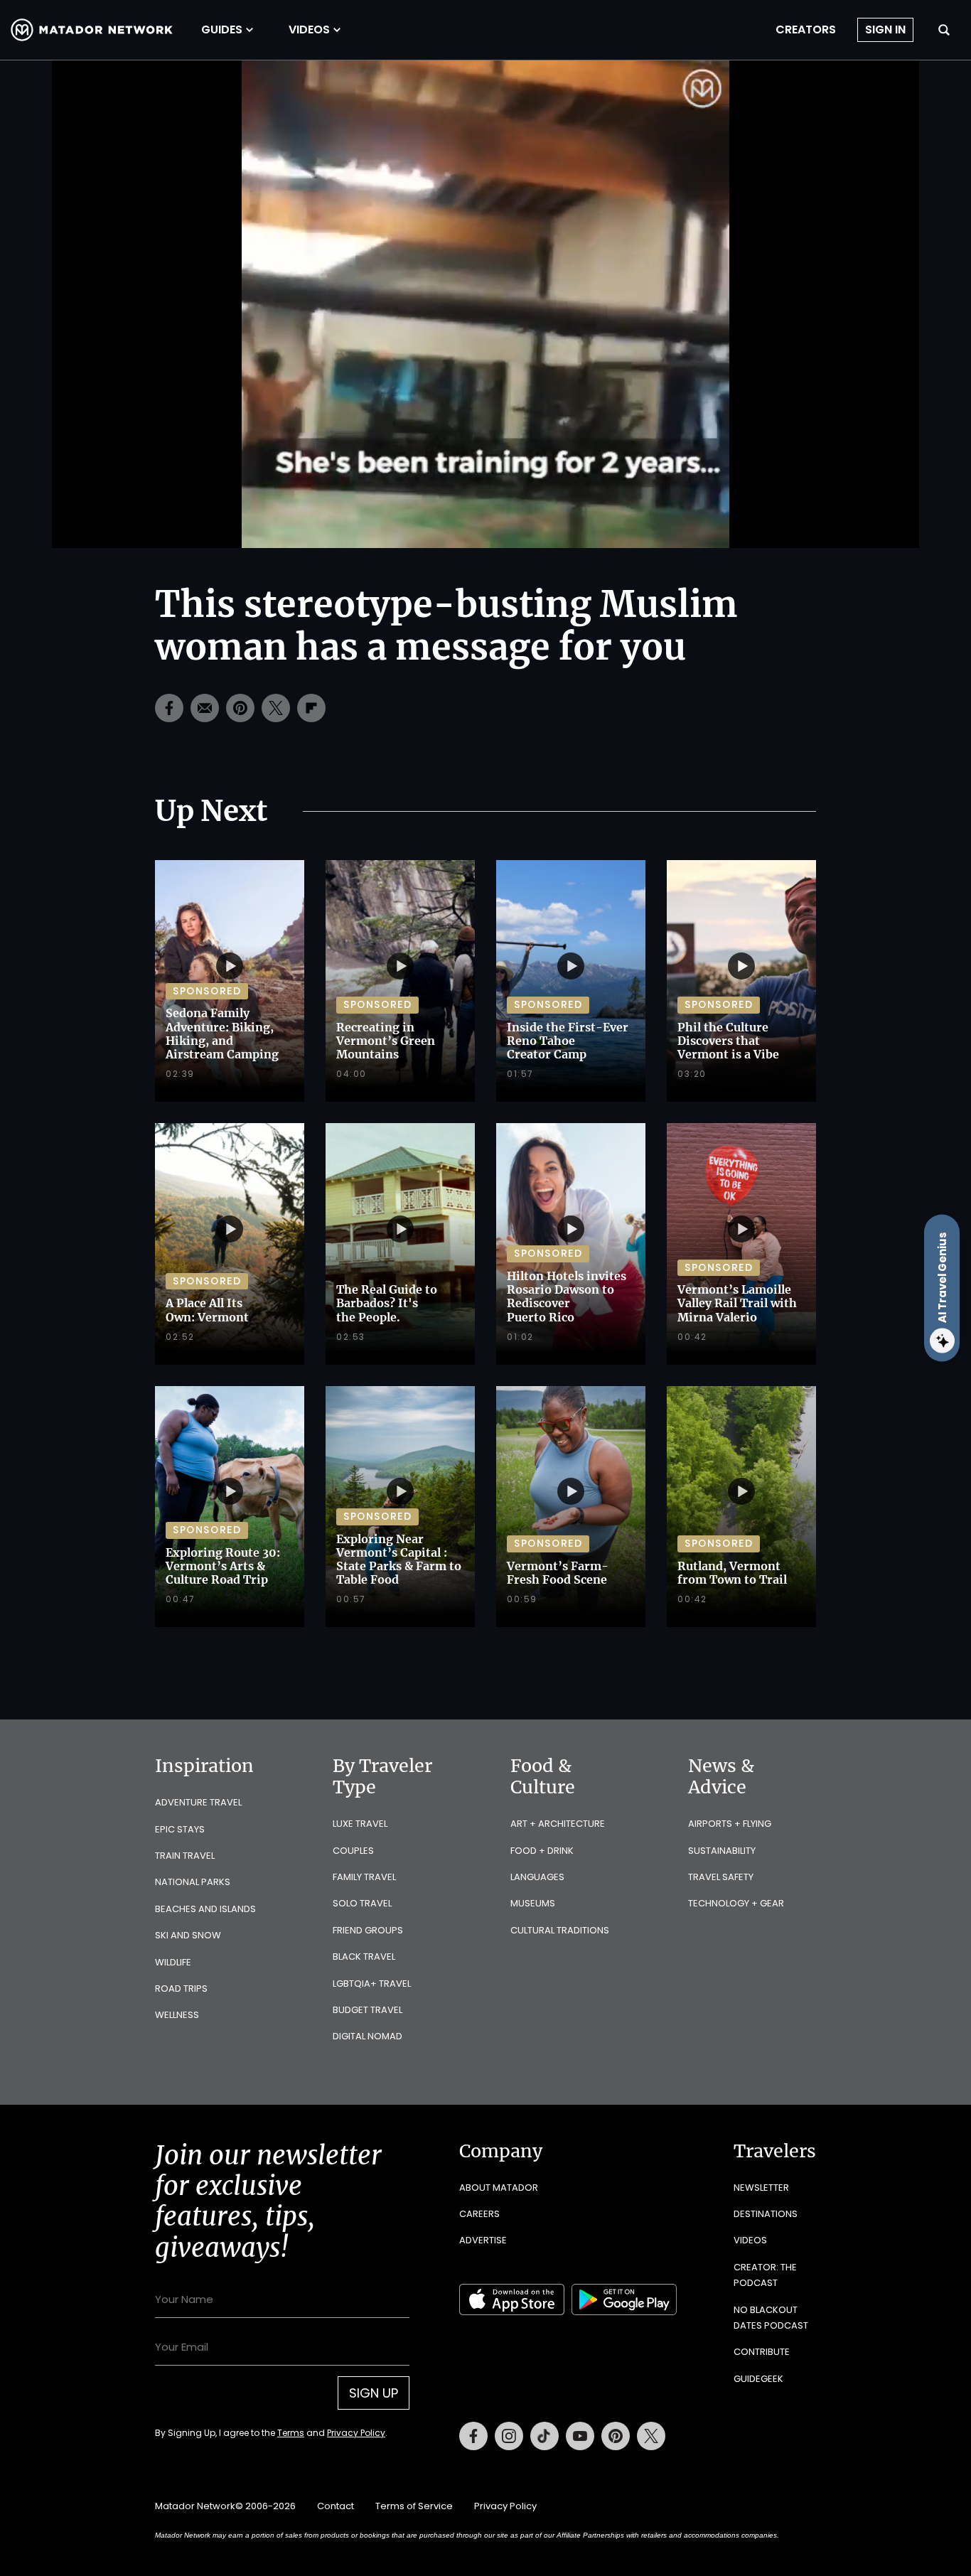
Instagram (509, 2436)
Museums (533, 1903)
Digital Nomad (368, 2036)
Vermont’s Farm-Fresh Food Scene (558, 1573)
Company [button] (501, 2151)
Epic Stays (180, 1829)
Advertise (483, 2240)
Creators (806, 30)
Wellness (177, 2015)
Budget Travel (368, 2010)
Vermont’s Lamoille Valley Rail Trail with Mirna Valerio (737, 1303)
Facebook (473, 2436)
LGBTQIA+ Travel (372, 1984)
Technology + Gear (736, 1903)
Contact (336, 2506)
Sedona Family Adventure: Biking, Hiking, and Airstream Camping (222, 1034)
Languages (537, 1877)
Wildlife (173, 1962)
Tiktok (544, 2436)
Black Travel (364, 1957)
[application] (485, 304)
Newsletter (761, 2188)
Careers (479, 2214)
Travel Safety (721, 1877)
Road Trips (181, 1989)
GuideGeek (758, 2379)
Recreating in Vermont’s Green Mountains (386, 1041)
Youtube (580, 2436)
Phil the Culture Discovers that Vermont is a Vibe (728, 1041)
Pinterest (616, 2436)
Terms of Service (414, 2506)
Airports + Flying (730, 1824)
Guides (222, 30)
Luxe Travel (360, 1824)
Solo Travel (362, 1903)
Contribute (762, 2352)
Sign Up (374, 2393)
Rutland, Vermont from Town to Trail (732, 1573)
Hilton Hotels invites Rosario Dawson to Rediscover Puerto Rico (567, 1297)
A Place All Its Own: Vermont (207, 1310)
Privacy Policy (356, 2433)
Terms (291, 2433)
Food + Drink (542, 1851)
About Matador (499, 2188)
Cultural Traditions (560, 1930)
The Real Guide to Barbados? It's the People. (387, 1303)
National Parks (193, 1882)
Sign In (885, 29)
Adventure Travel (198, 1802)
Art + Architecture (558, 1824)
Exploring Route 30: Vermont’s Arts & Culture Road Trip (223, 1566)
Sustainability (722, 1851)
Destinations (766, 2214)
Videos (309, 30)
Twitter (651, 2436)
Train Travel (185, 1856)
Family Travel (364, 1877)
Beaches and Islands (205, 1909)
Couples (353, 1851)
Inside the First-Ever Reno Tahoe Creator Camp (568, 1041)
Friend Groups (368, 1930)
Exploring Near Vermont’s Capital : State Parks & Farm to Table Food (399, 1560)
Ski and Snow (188, 1935)
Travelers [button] (775, 2151)
